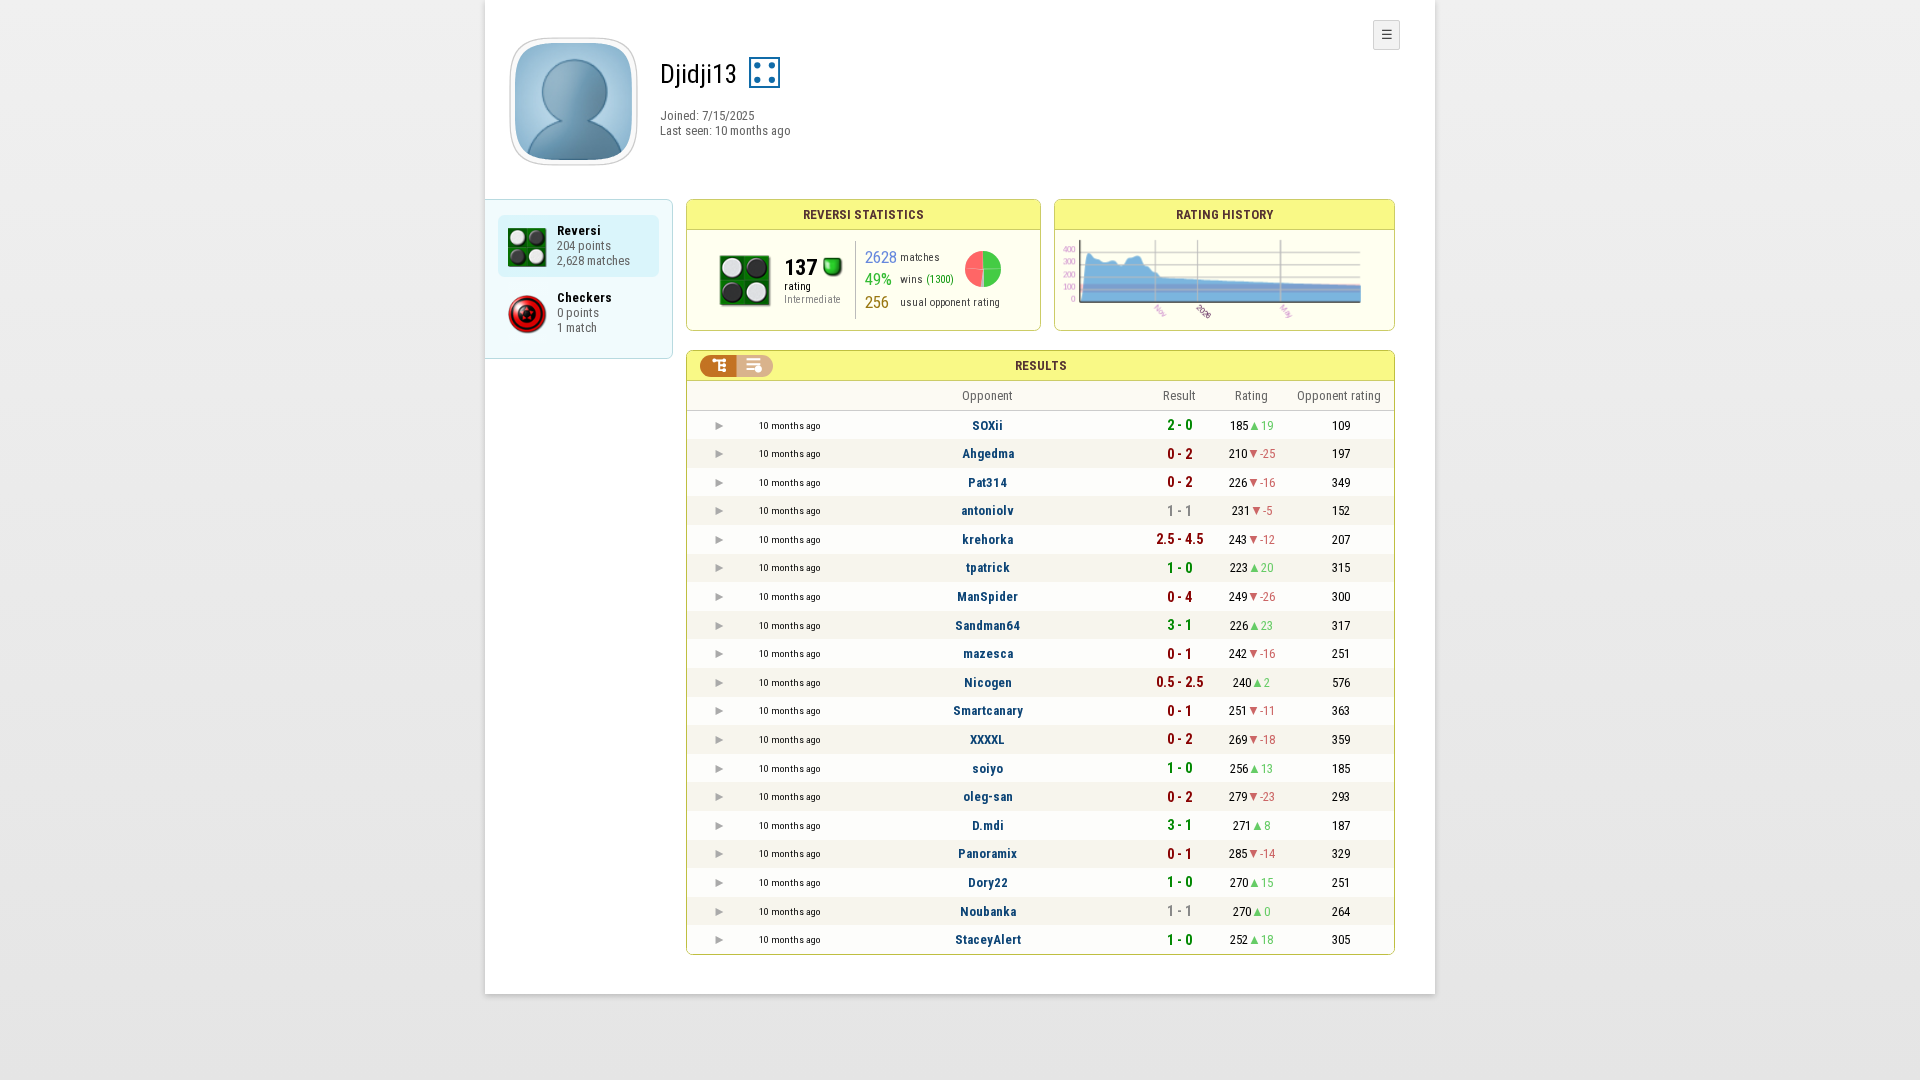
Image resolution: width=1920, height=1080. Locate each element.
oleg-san (988, 796)
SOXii (987, 425)
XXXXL (987, 739)
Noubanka (988, 911)
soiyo (987, 768)
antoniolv (987, 510)
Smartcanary (988, 710)
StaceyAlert (988, 939)
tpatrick (988, 567)
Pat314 (987, 482)
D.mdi (988, 825)
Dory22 (988, 882)
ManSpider (987, 596)
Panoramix (987, 853)
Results (1041, 365)
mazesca (988, 653)
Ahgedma (988, 453)
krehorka (987, 539)
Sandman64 (987, 625)
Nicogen (988, 682)
